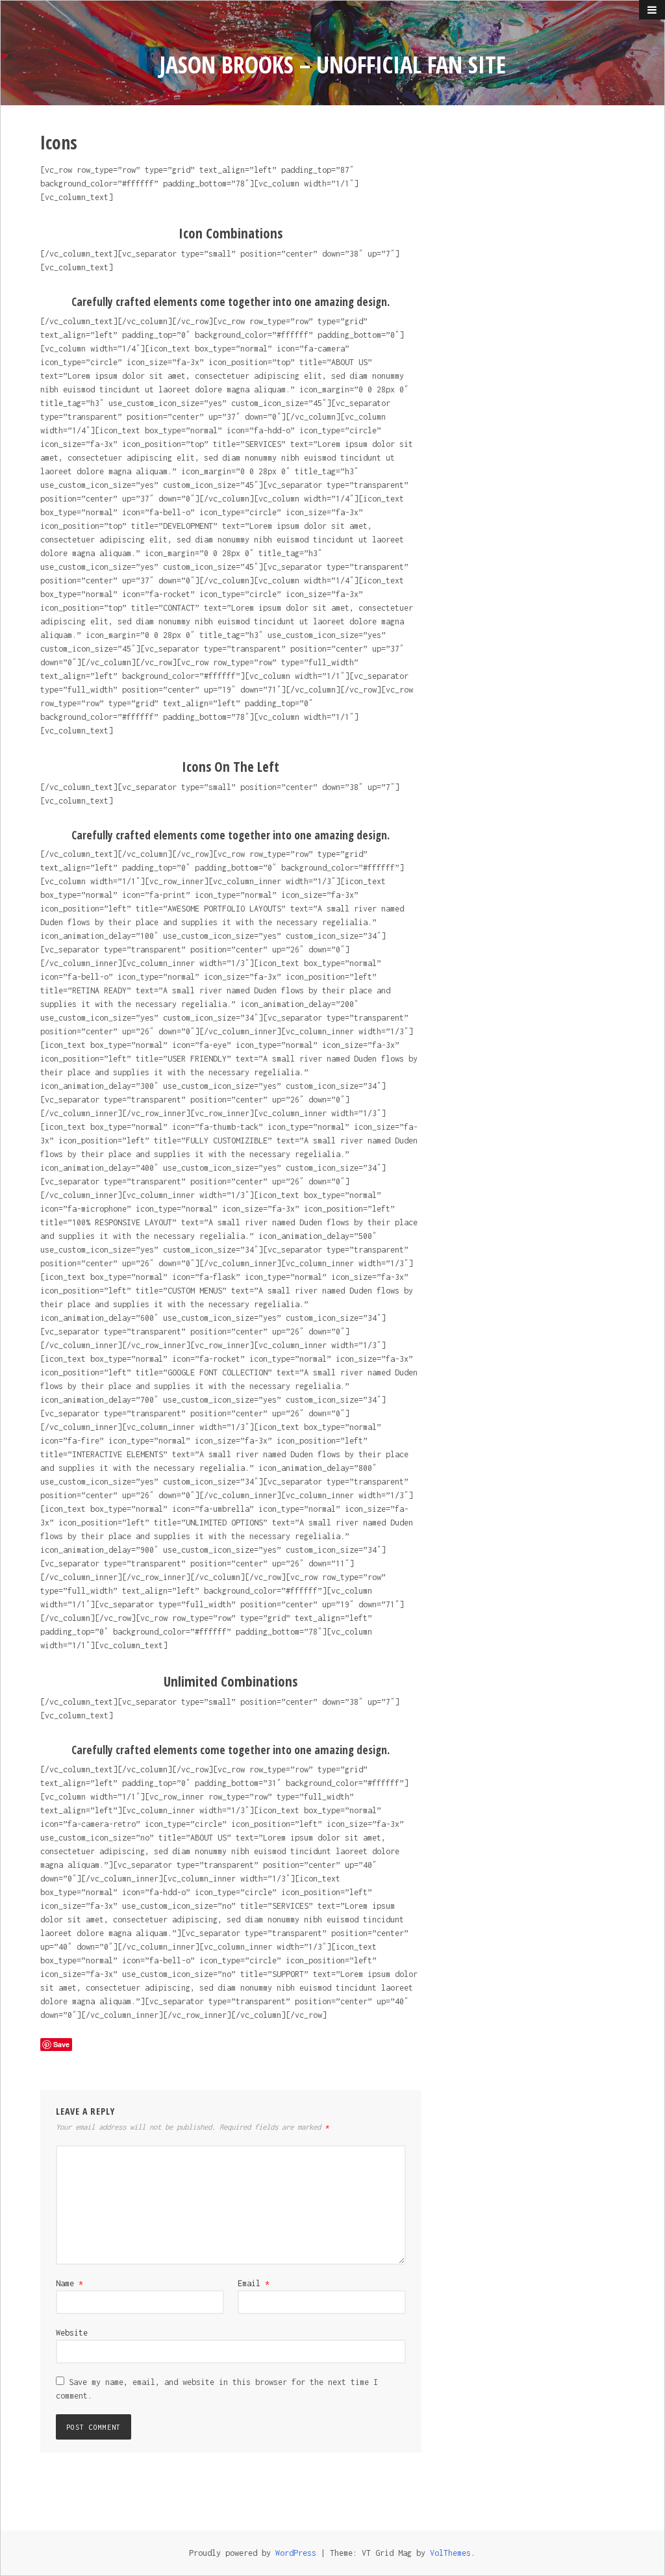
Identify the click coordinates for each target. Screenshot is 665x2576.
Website (72, 2333)
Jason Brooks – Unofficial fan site (333, 65)
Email (254, 2283)
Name (69, 2283)
